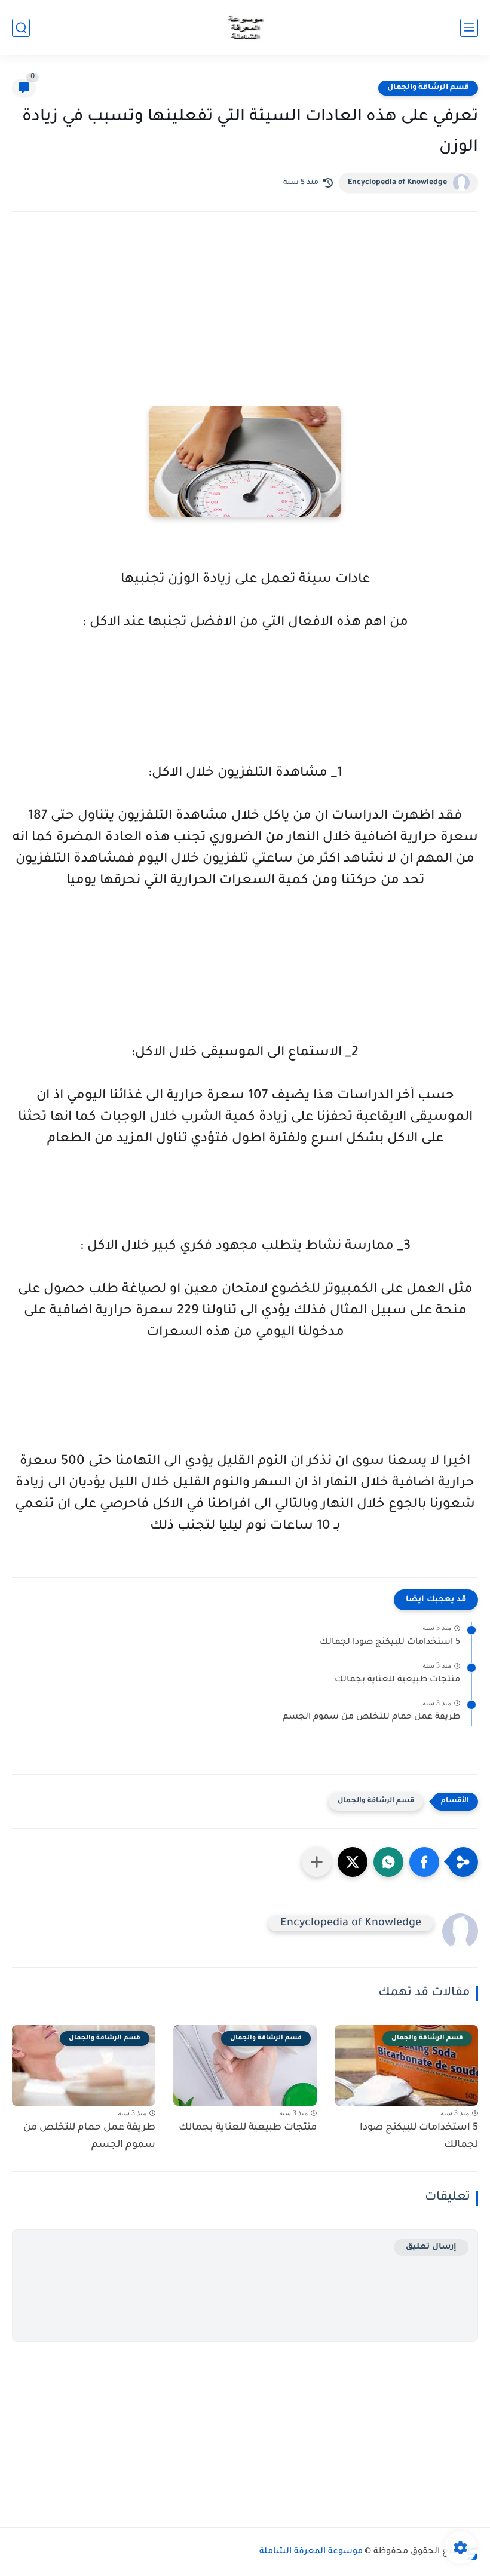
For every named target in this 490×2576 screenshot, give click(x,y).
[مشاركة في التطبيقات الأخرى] (317, 1862)
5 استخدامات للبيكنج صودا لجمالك (390, 1643)
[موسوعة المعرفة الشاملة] (245, 28)
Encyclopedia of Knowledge (397, 183)
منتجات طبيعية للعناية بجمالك (397, 1680)
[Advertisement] (245, 325)
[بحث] (21, 28)
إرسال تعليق (431, 2247)
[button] (424, 1862)
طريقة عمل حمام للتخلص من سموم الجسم (371, 1717)
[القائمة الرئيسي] (469, 28)
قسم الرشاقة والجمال (428, 88)
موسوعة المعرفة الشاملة (311, 2552)
